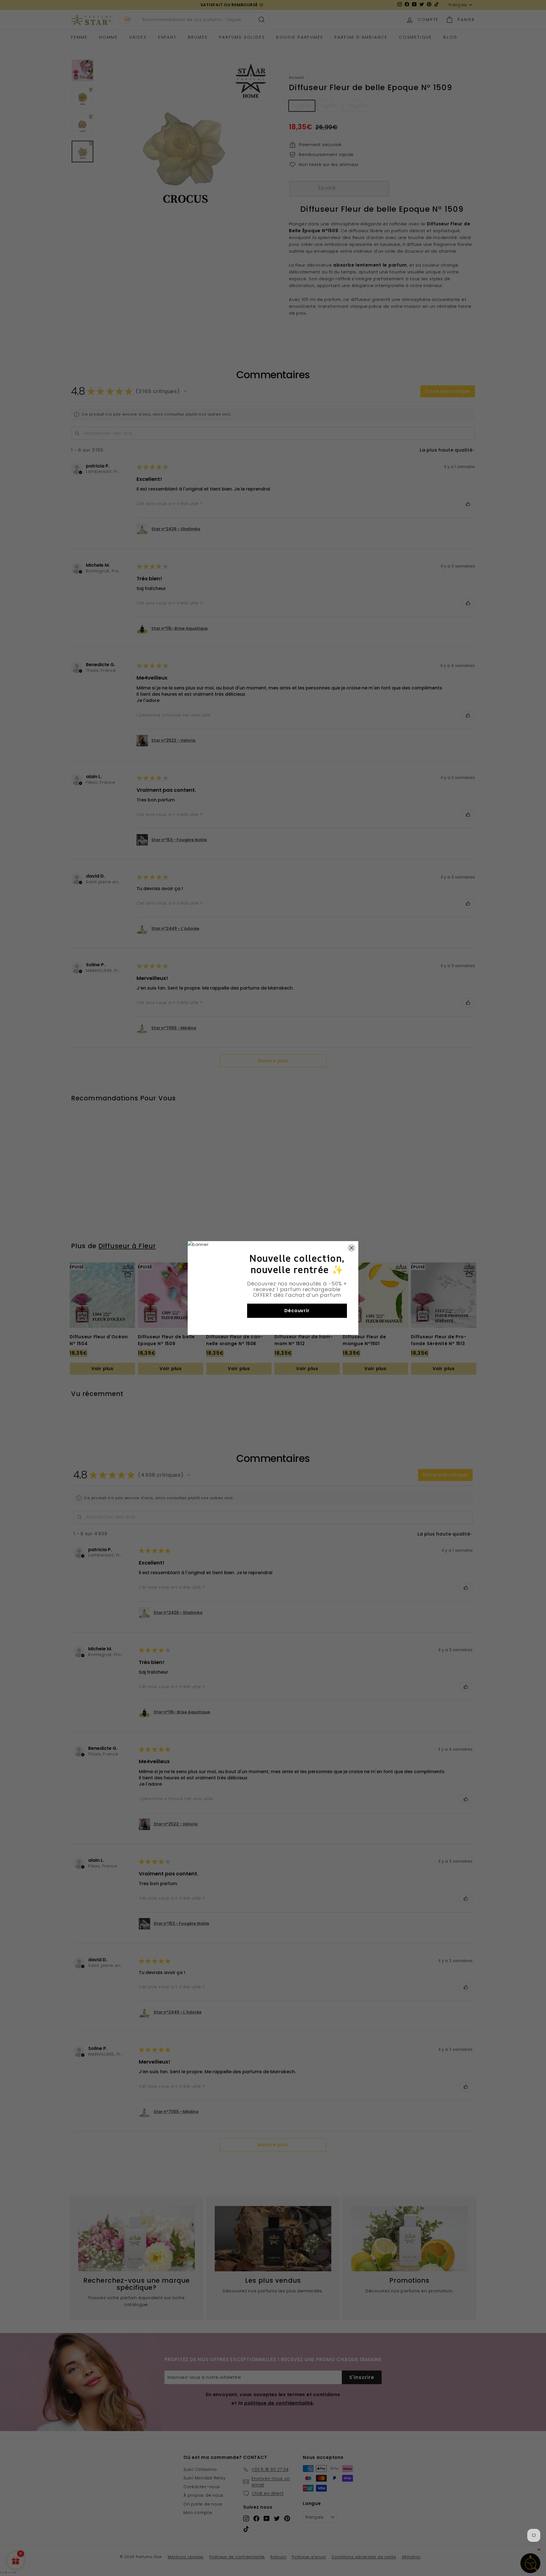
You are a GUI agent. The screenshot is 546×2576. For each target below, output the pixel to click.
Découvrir (297, 1311)
